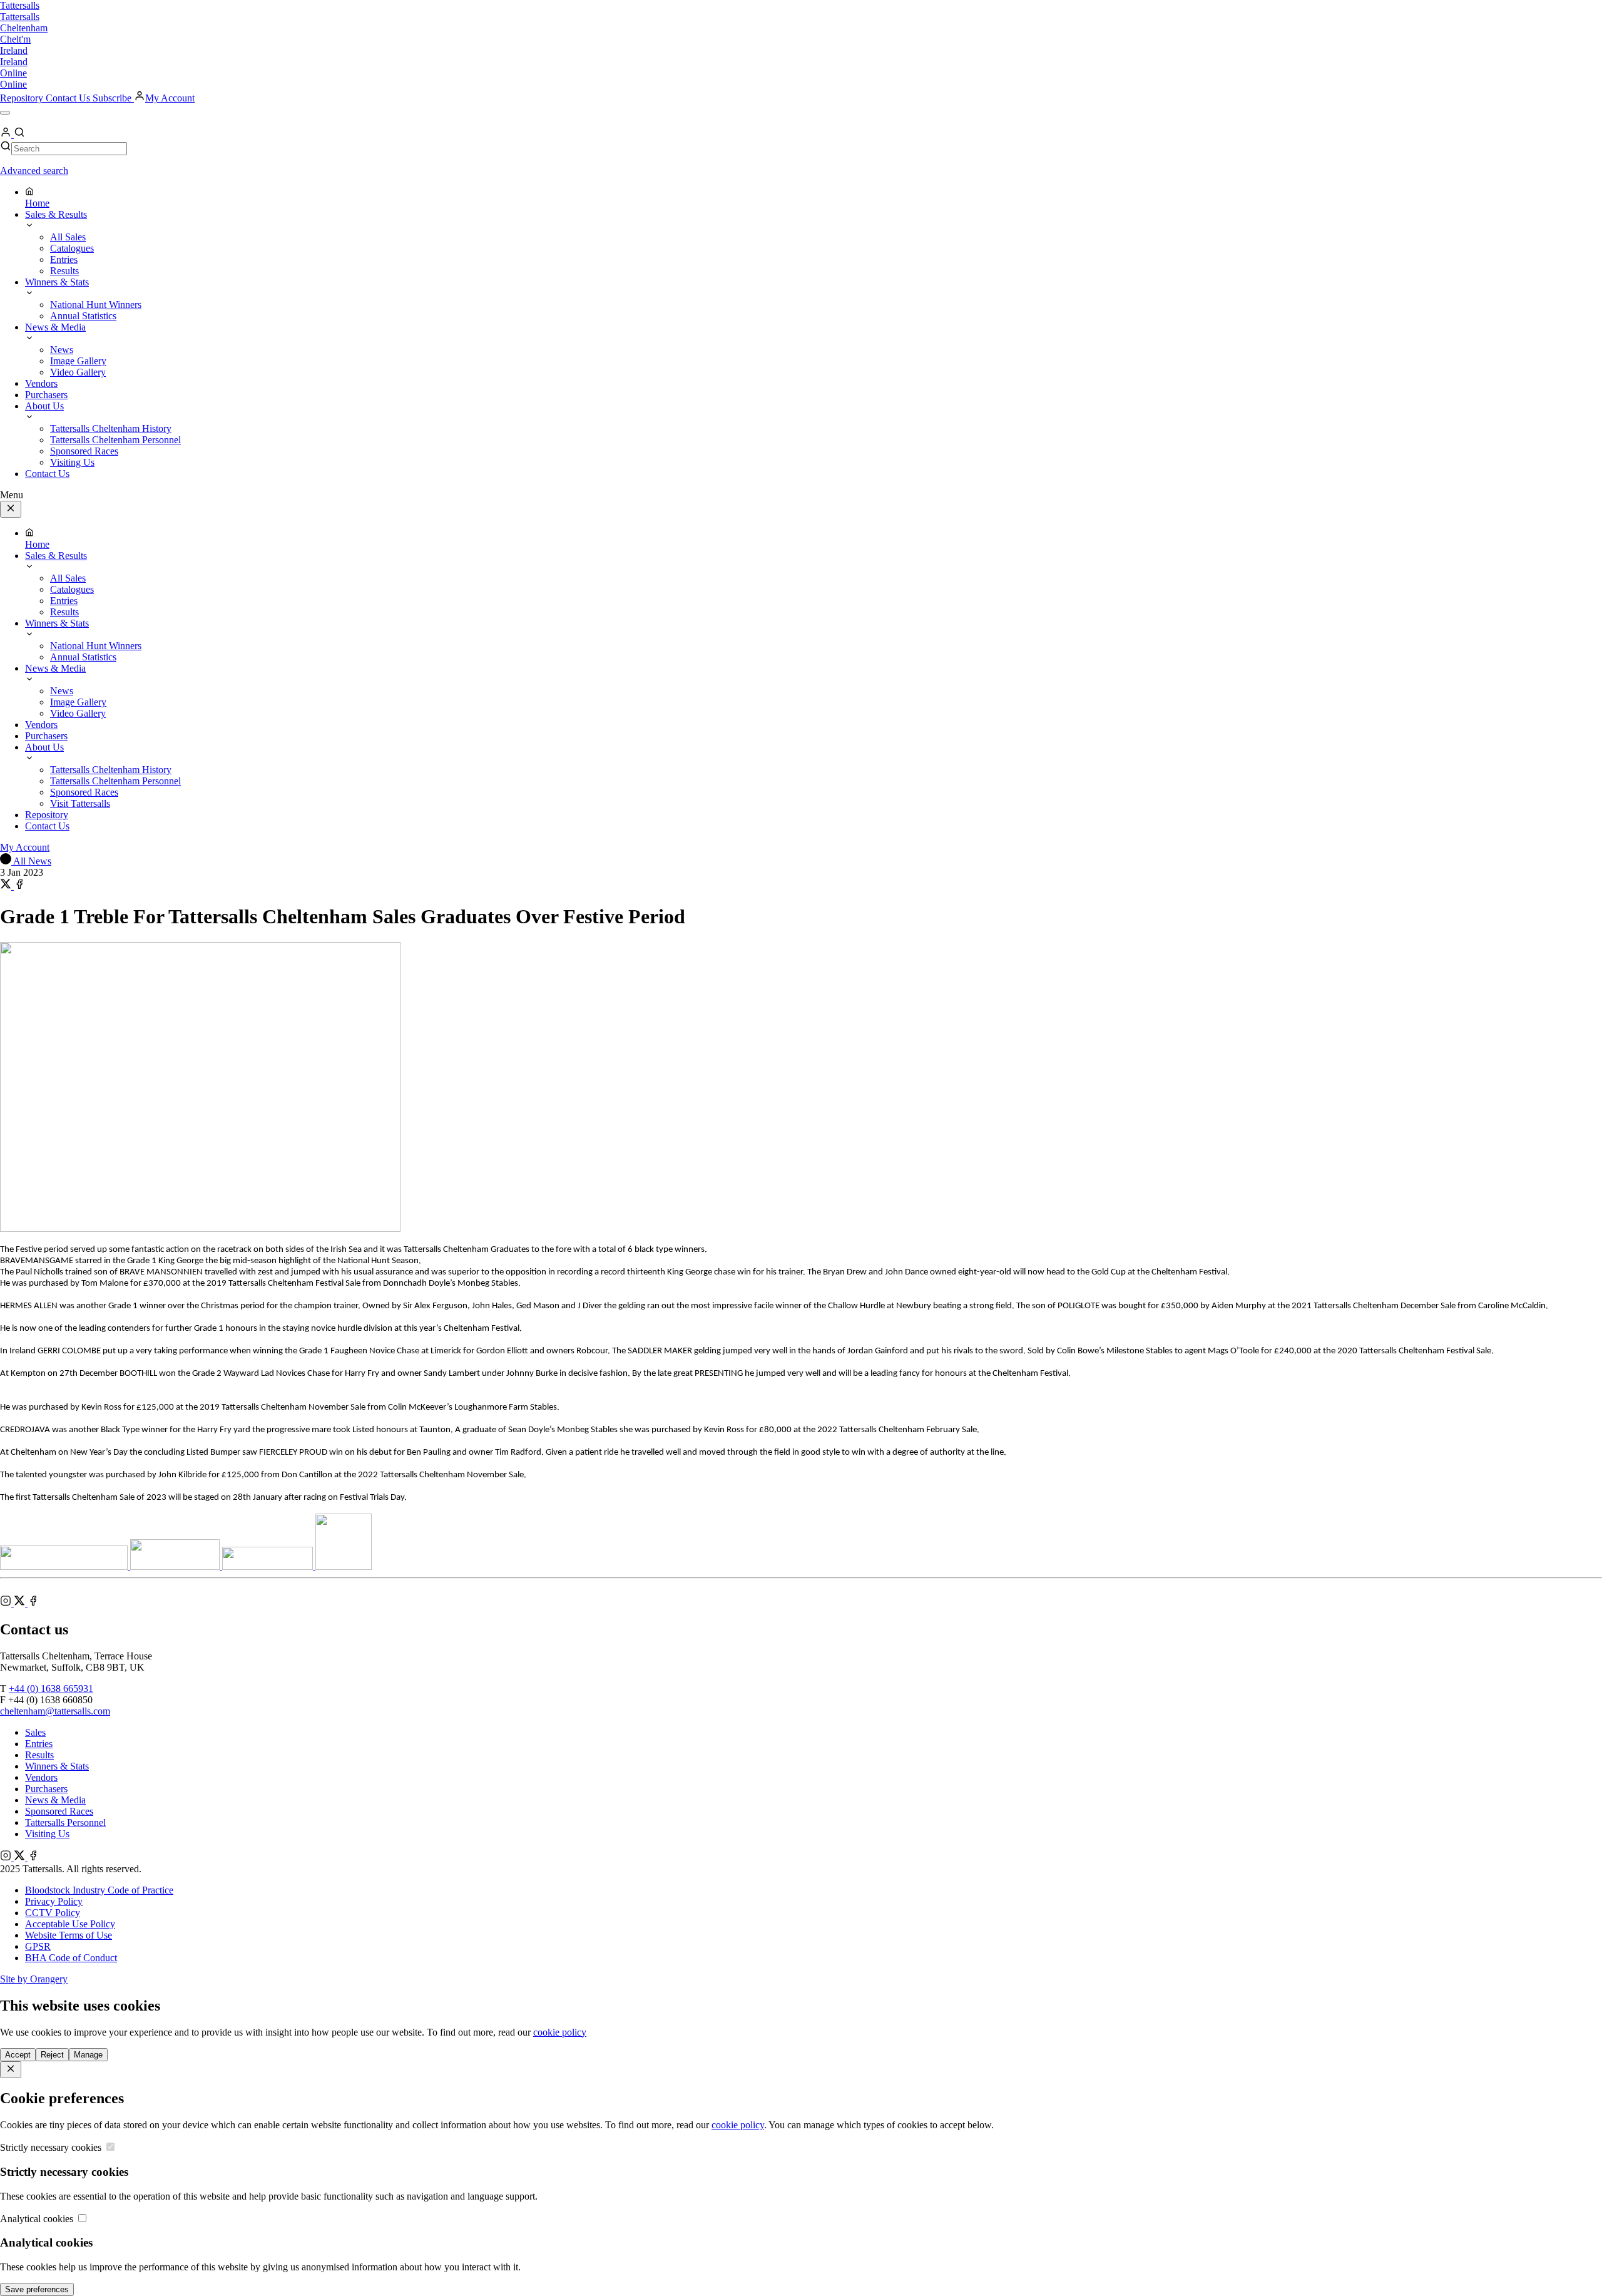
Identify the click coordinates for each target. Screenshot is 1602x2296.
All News (31, 861)
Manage (88, 2055)
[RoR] (344, 1566)
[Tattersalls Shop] (65, 1566)
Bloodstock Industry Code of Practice (99, 1890)
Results (39, 1755)
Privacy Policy (54, 1901)
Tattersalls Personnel (65, 1822)
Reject (52, 2055)
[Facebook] (33, 1603)
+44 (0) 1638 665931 (51, 1689)
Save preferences (37, 2289)
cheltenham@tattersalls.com (55, 1711)
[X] (21, 1603)
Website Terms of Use (69, 1935)
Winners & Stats (57, 1766)
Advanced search (34, 171)
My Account (170, 98)
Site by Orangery (34, 1979)
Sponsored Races (59, 1811)
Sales (35, 1732)
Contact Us (69, 98)
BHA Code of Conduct (71, 1958)
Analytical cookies (38, 2219)
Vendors (41, 1777)
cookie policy (560, 2032)
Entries (39, 1744)
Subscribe (113, 98)
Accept (18, 2055)
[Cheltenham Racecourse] (269, 1566)
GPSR (38, 1946)
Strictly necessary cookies (52, 2147)
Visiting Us (47, 1834)
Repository (23, 98)
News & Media (55, 1800)
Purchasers (46, 1789)
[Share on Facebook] (19, 886)
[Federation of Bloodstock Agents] (176, 1566)
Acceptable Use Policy (70, 1924)
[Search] (19, 134)
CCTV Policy (53, 1913)
